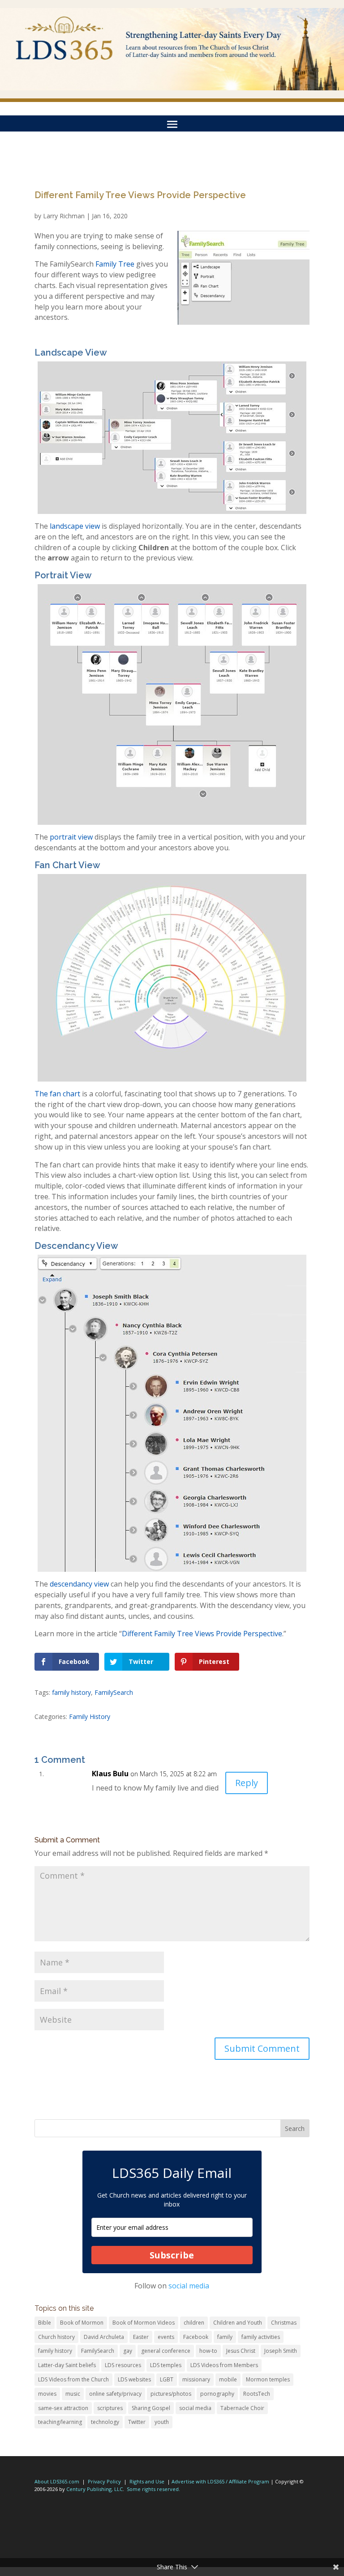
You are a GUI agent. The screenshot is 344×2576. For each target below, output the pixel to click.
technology (105, 2422)
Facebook (196, 2337)
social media (189, 2286)
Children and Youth (238, 2323)
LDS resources (123, 2365)
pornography (217, 2394)
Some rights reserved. (153, 2489)
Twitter (137, 2422)
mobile (228, 2379)
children (194, 2323)
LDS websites (134, 2379)
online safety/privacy (115, 2394)
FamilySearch (114, 1692)
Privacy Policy (104, 2481)
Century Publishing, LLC (95, 2489)
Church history (56, 2337)
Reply (247, 1783)
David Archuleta (104, 2337)
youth (162, 2422)
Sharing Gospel (151, 2408)
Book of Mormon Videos (144, 2323)
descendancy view (79, 1584)
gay (128, 2351)
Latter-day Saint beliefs (67, 2365)
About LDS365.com (57, 2481)
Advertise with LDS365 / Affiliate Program (220, 2481)
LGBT (167, 2379)
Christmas (284, 2323)
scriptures (110, 2408)
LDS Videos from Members (224, 2365)
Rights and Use (147, 2481)
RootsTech (257, 2394)
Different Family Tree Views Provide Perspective (202, 1634)
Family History (90, 1717)
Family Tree (115, 264)
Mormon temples (268, 2379)
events (166, 2337)
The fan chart (57, 1094)
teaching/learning (60, 2422)
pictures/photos (171, 2394)
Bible (45, 2323)
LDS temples (166, 2365)
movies (47, 2394)
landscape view (75, 526)
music (73, 2394)
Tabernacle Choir (242, 2408)
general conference (166, 2351)
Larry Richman (64, 216)
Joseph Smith (281, 2351)
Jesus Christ (241, 2351)
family (225, 2337)
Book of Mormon (82, 2323)
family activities (261, 2337)
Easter (141, 2337)
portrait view (72, 837)
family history (71, 1692)
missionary (196, 2379)
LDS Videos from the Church (73, 2379)
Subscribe (172, 2255)
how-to (208, 2351)
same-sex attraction (63, 2408)
